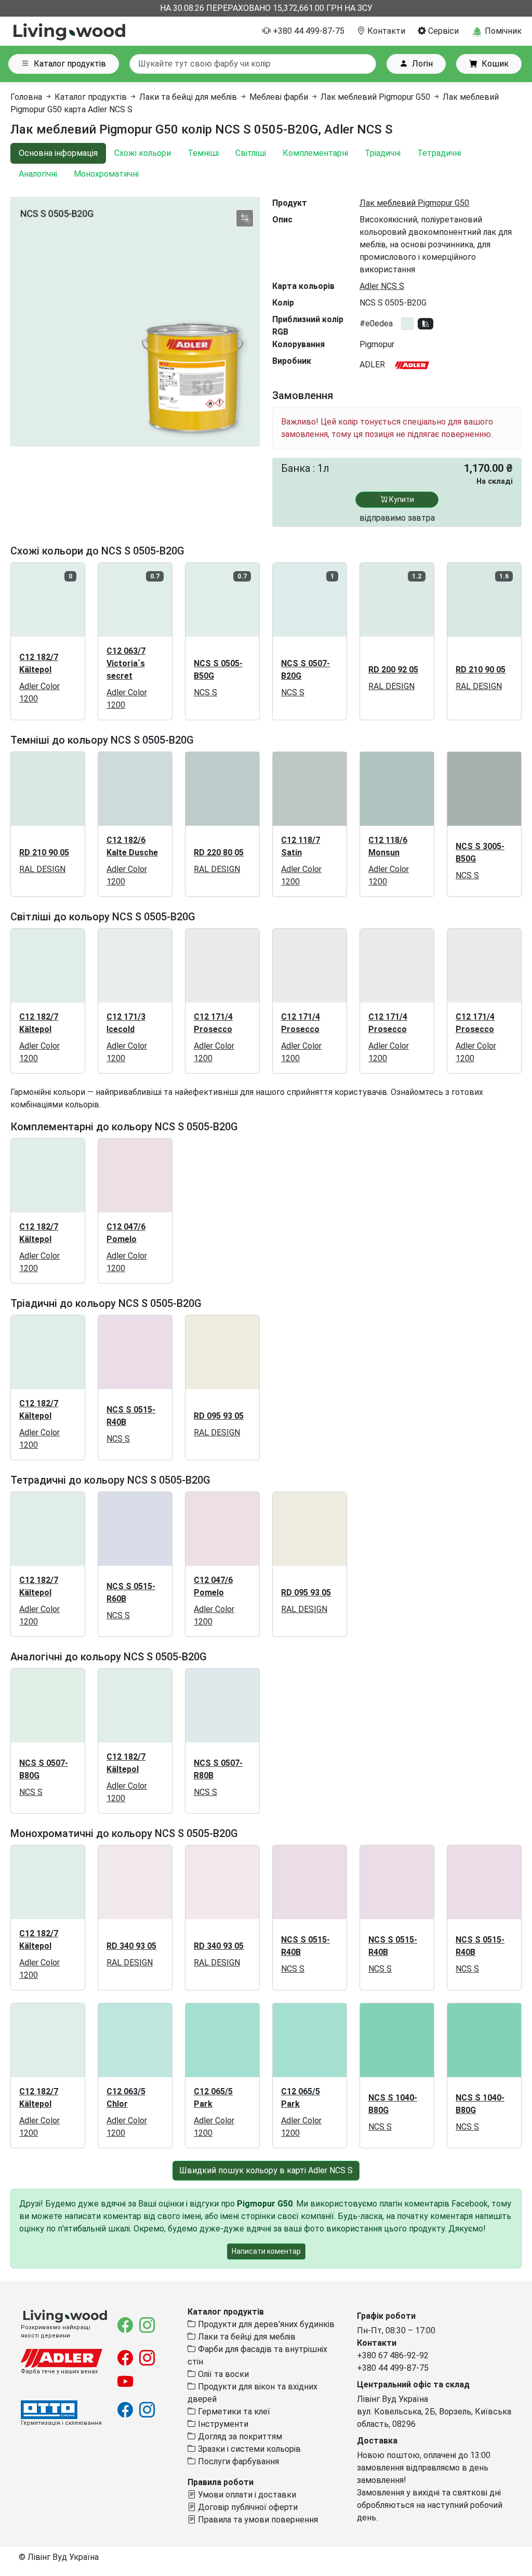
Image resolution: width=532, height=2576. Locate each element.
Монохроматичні (106, 174)
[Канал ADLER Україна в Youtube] (125, 2385)
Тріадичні (383, 153)
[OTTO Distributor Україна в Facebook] (126, 2413)
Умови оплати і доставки (246, 2495)
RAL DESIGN (391, 686)
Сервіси (442, 31)
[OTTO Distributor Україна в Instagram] (147, 2413)
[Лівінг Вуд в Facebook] (126, 2328)
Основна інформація (58, 153)
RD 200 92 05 (393, 670)
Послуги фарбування (237, 2461)
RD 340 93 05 (131, 1946)
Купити (401, 499)
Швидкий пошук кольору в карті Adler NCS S (266, 2170)
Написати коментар (266, 2251)
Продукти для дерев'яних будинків (265, 2324)
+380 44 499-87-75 (308, 31)
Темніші (203, 153)
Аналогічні (38, 174)
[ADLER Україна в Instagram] (147, 2361)
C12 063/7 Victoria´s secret (126, 663)
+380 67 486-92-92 (393, 2355)
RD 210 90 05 (481, 670)
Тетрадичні (439, 153)
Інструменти (222, 2424)
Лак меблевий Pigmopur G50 (375, 97)
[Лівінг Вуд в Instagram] (147, 2328)
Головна (26, 97)
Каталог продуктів (70, 64)
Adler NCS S (382, 286)
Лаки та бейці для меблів (188, 97)
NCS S (205, 692)
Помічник (502, 31)
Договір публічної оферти (247, 2507)
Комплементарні (315, 153)
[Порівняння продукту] (245, 218)
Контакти (385, 31)
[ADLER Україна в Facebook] (126, 2361)
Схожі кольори (143, 153)
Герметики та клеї (233, 2412)
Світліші (251, 153)
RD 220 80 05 (219, 853)
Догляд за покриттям (239, 2436)
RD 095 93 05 (219, 1416)
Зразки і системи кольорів (248, 2449)
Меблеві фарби (279, 97)
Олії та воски (222, 2374)
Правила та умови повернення (257, 2520)
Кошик (495, 64)
